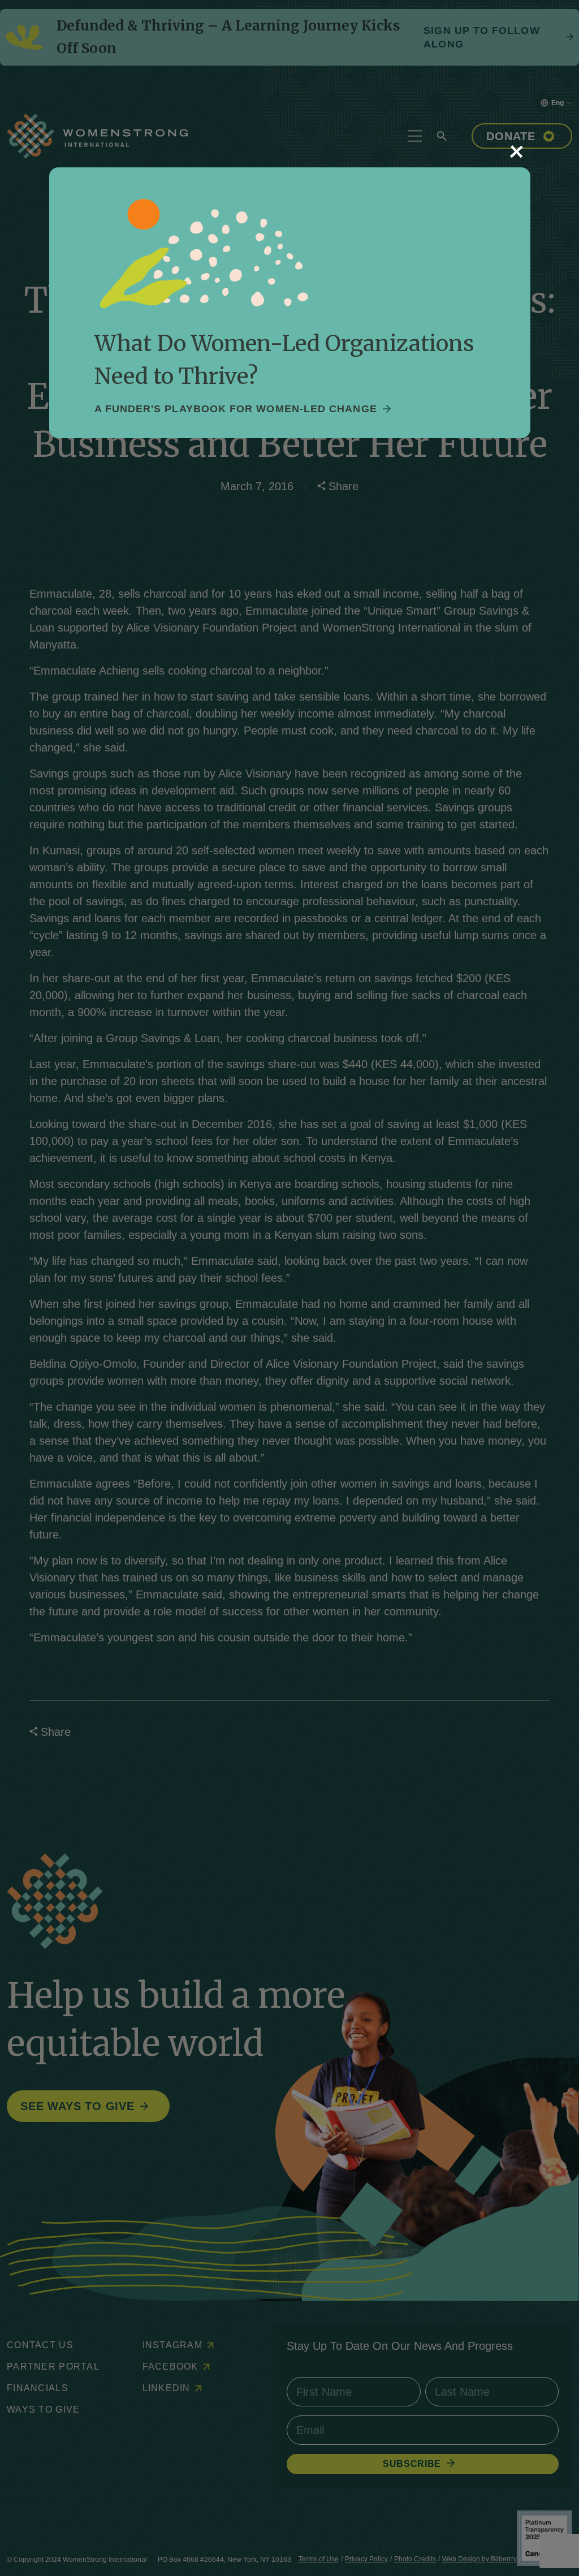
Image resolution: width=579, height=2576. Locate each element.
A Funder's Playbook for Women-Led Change (236, 409)
